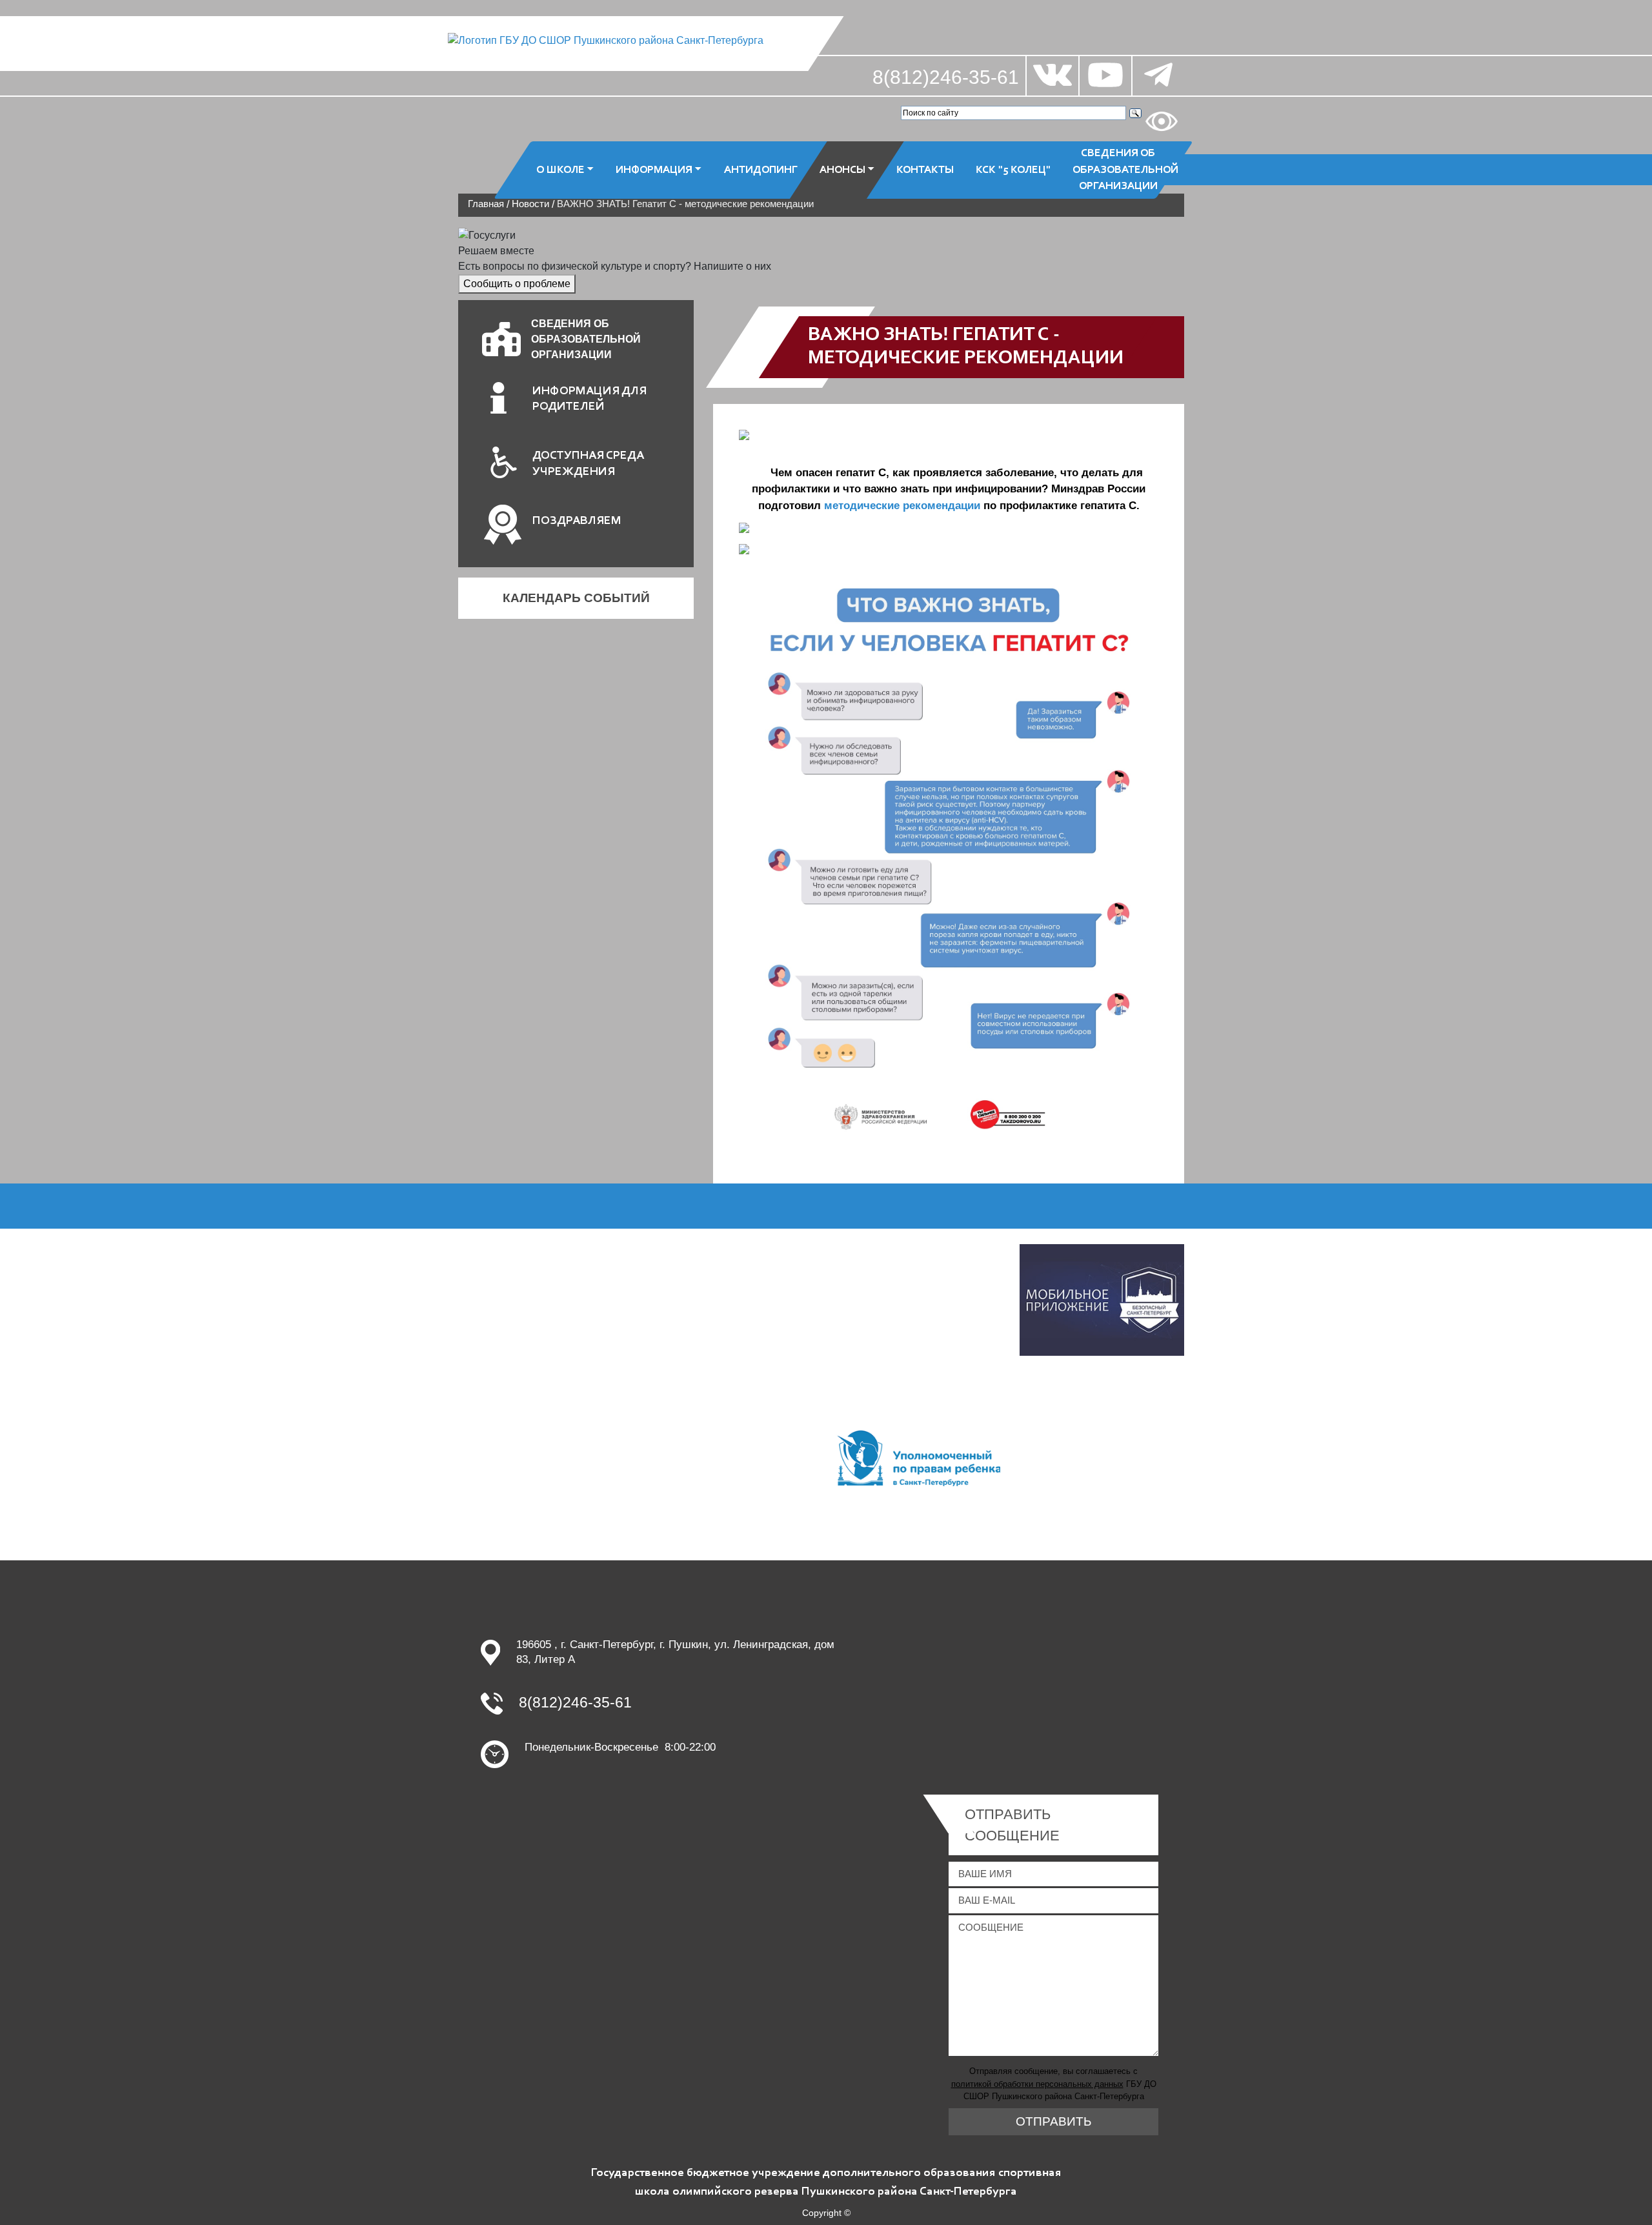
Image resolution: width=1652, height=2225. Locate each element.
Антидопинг (761, 169)
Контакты (925, 169)
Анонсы (842, 169)
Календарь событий (576, 598)
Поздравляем (577, 521)
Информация (654, 169)
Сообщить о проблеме (517, 284)
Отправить (1053, 2121)
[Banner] (1102, 1299)
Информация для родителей (589, 399)
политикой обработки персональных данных (1037, 2084)
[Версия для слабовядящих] (1162, 121)
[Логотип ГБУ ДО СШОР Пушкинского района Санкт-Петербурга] (606, 40)
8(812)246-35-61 (946, 77)
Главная (486, 204)
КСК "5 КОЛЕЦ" (1013, 169)
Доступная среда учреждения (588, 464)
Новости (530, 204)
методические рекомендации (902, 506)
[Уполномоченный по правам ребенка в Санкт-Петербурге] (918, 1457)
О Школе (560, 169)
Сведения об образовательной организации (1123, 170)
